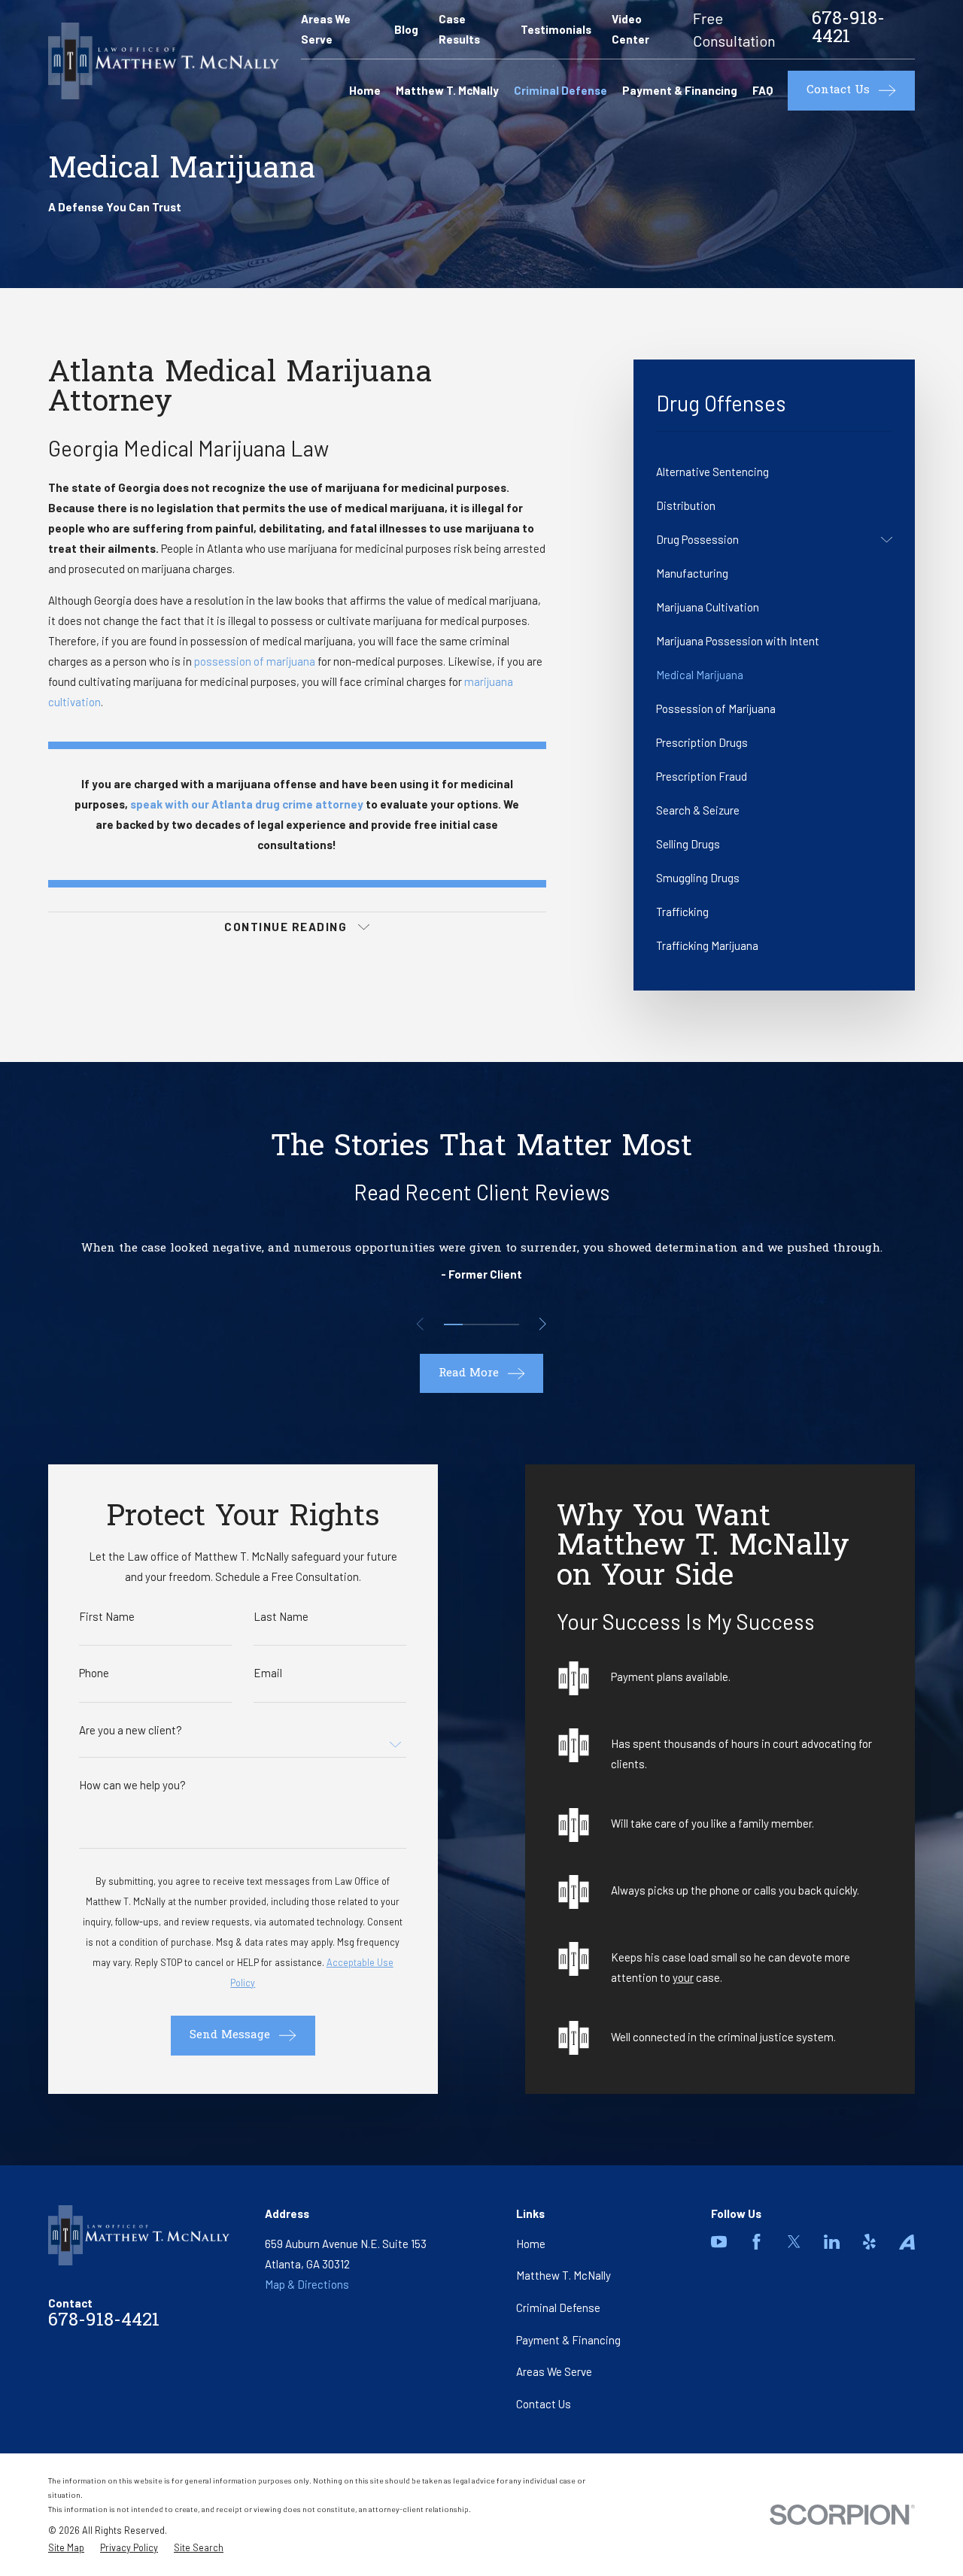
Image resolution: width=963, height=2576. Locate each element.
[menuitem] (774, 472)
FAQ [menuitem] (763, 90)
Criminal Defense (558, 2307)
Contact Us (544, 2404)
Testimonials (556, 29)
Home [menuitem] (365, 90)
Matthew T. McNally (564, 2275)
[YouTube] (719, 2242)
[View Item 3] (491, 1324)
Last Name (281, 1617)
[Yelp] (869, 2242)
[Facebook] (756, 2242)
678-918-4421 (848, 29)
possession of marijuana (255, 661)
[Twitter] (794, 2242)
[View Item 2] (472, 1324)
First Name (107, 1617)
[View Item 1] (453, 1324)
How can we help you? (132, 1785)
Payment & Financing (568, 2340)
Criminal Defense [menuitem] (560, 90)
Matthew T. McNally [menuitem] (447, 90)
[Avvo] (907, 2242)
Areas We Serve (554, 2371)
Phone (94, 1673)
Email (268, 1673)
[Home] (164, 61)
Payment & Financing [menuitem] (680, 90)
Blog (406, 29)
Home (531, 2244)
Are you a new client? (131, 1730)
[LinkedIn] (832, 2242)
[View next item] (543, 1324)
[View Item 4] (510, 1324)
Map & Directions (307, 2284)
